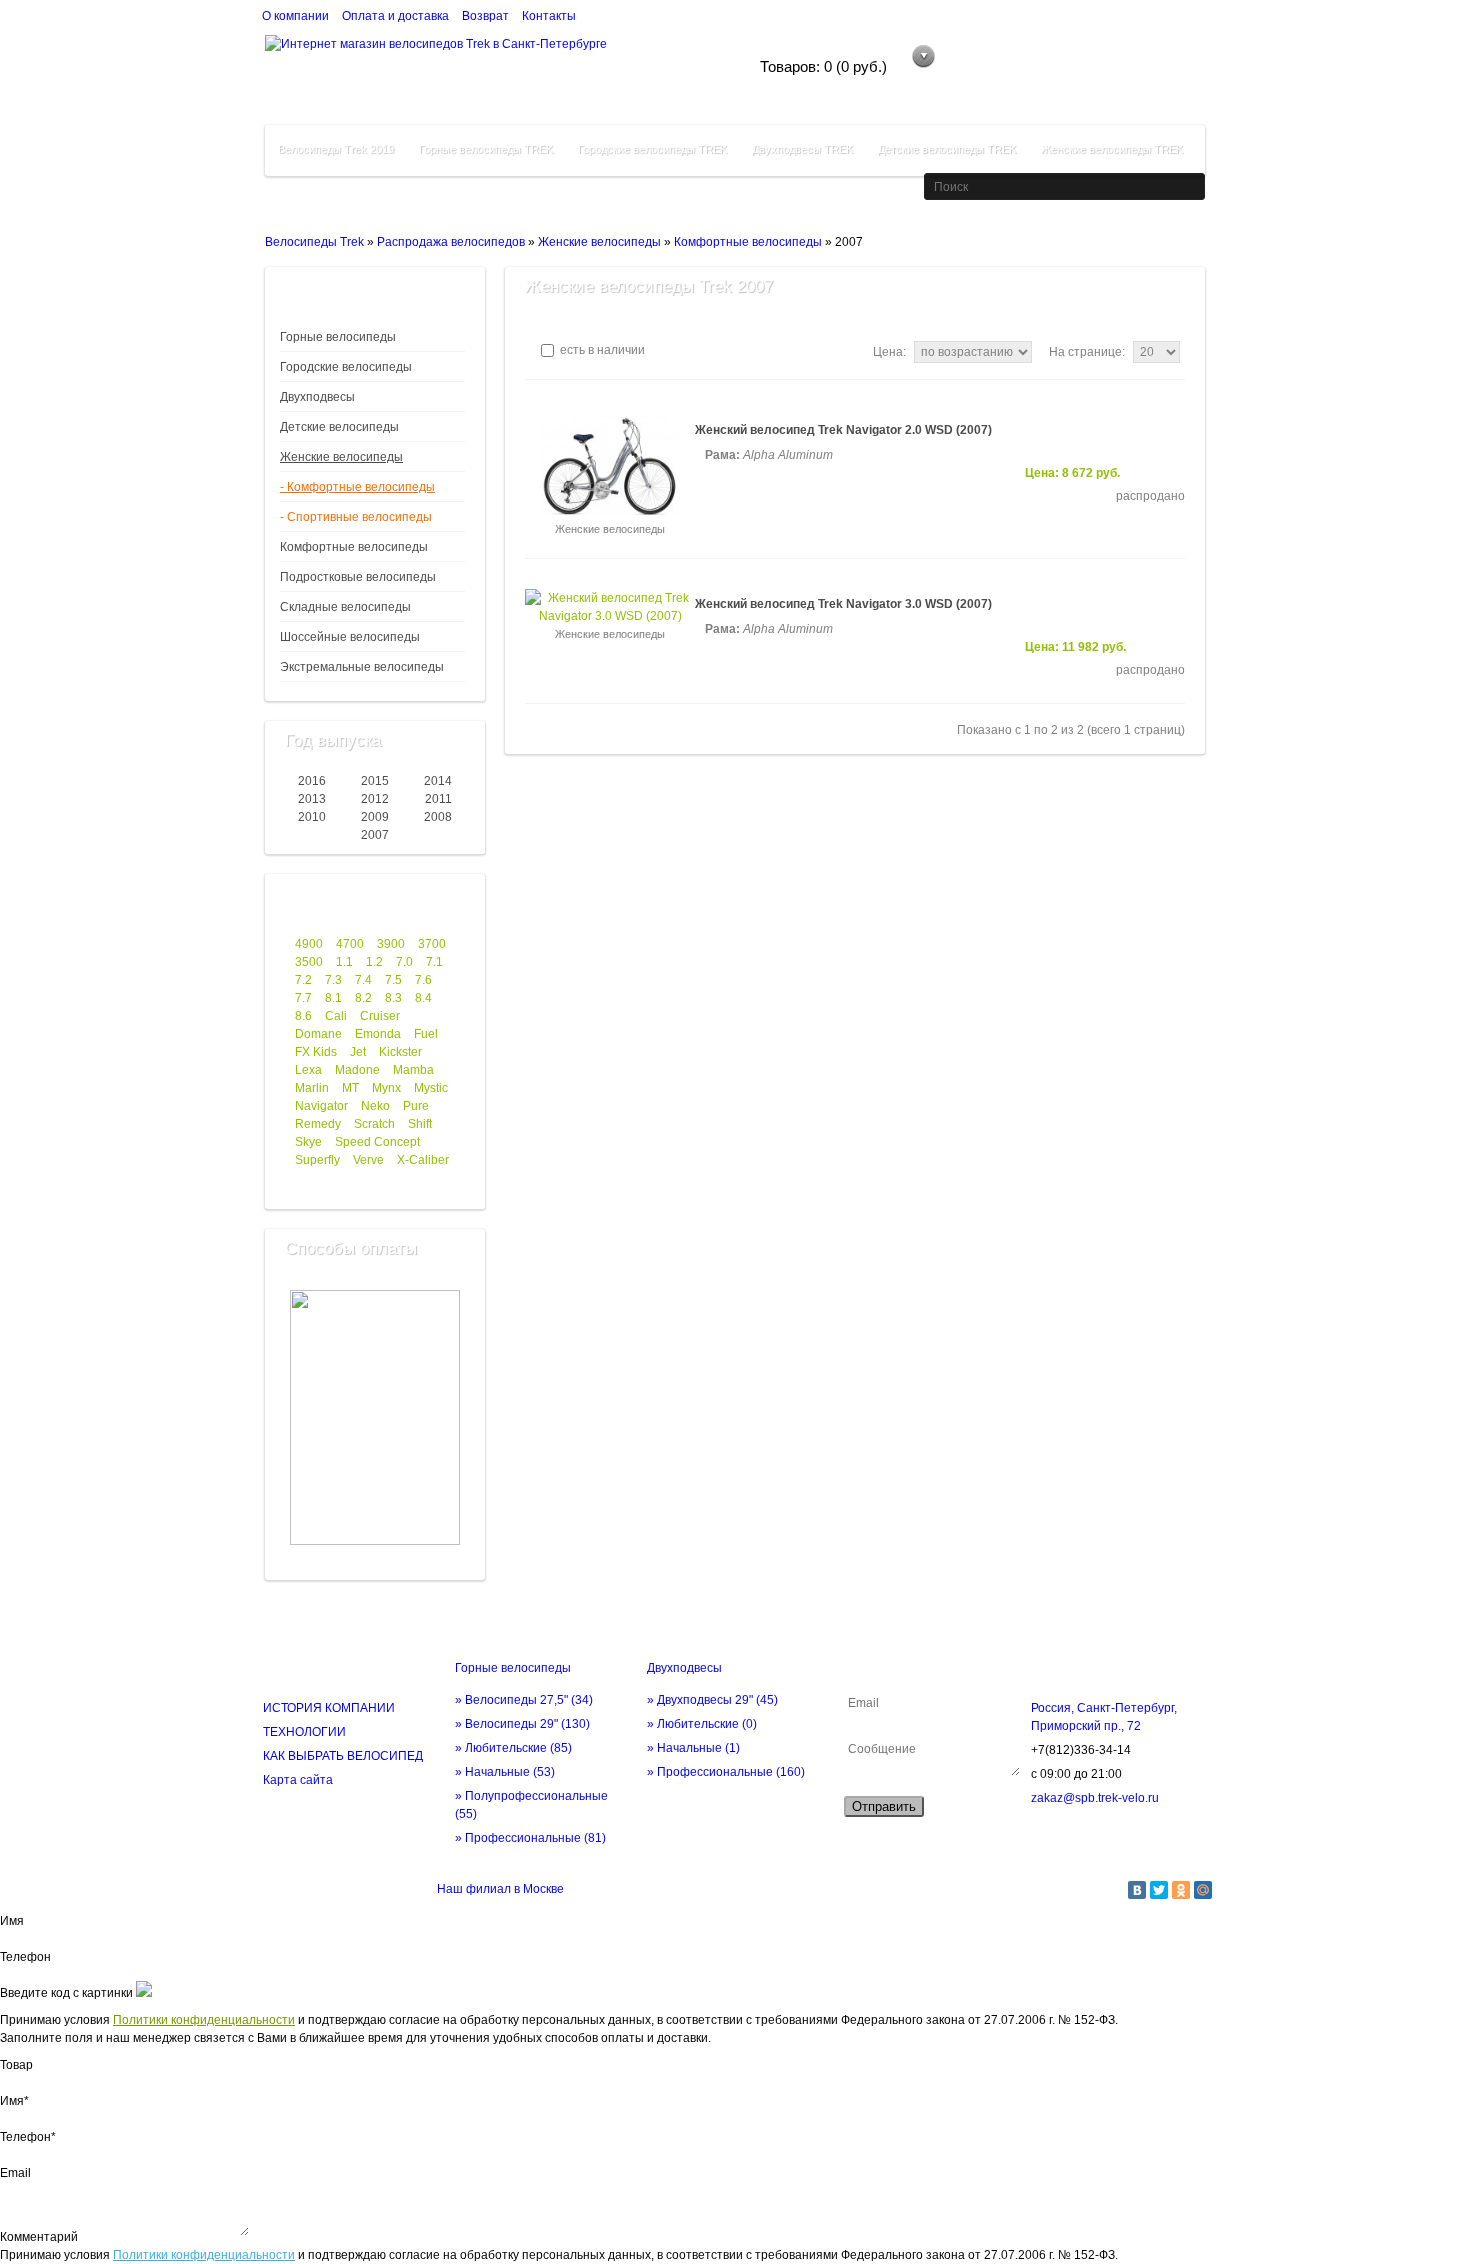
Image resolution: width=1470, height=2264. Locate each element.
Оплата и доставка (395, 16)
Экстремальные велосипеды (362, 667)
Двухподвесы (317, 397)
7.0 (404, 962)
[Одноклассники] (1181, 1890)
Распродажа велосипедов (451, 242)
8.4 (423, 998)
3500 (309, 962)
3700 (432, 944)
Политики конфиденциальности (204, 2020)
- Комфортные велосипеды (357, 487)
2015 (375, 781)
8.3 (393, 998)
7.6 (423, 980)
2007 (375, 835)
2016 (312, 781)
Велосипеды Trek (314, 242)
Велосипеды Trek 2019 (336, 149)
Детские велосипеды (339, 427)
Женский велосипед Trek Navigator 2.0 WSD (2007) (843, 430)
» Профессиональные (530, 1838)
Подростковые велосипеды (358, 577)
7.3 (333, 980)
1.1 (344, 962)
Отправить (884, 1806)
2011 (438, 799)
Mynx (386, 1088)
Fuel (426, 1034)
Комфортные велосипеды (748, 242)
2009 (375, 817)
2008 (438, 817)
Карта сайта (298, 1780)
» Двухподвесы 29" (712, 1700)
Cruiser (380, 1016)
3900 (391, 944)
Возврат (485, 16)
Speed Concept (377, 1142)
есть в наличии (601, 350)
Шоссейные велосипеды (350, 637)
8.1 (333, 998)
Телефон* (28, 2137)
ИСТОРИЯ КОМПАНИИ (329, 1708)
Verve (368, 1160)
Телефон (25, 1957)
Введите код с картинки (66, 1993)
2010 (312, 817)
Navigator (321, 1106)
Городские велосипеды (346, 367)
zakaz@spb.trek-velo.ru (1095, 1798)
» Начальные (505, 1772)
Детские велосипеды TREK (947, 149)
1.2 (374, 962)
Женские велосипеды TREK (1112, 149)
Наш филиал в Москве (500, 1889)
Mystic (431, 1088)
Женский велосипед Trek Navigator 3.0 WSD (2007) (843, 604)
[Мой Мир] (1203, 1890)
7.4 (363, 980)
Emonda (378, 1034)
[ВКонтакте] (1137, 1890)
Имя (12, 1921)
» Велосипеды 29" (522, 1724)
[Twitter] (1159, 1890)
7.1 (434, 962)
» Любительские (513, 1748)
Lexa (308, 1070)
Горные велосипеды (338, 337)
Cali (336, 1016)
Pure (416, 1106)
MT (350, 1088)
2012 (375, 799)
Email (15, 2173)
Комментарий (39, 2237)
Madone (357, 1070)
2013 (312, 799)
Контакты (549, 16)
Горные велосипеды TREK (486, 149)
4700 (350, 944)
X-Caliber (423, 1160)
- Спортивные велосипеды (356, 517)
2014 (438, 781)
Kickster (400, 1052)
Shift (420, 1124)
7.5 (393, 980)
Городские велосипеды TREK (652, 149)
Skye (308, 1142)
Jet (358, 1052)
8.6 (303, 1016)
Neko (375, 1106)
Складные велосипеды (345, 607)
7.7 (303, 998)
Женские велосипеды (599, 242)
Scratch (374, 1124)
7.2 (303, 980)
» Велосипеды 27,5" (524, 1700)
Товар (16, 2065)
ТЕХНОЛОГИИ (304, 1732)
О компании (295, 16)
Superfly (317, 1160)
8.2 (363, 998)
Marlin (312, 1088)
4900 (309, 944)
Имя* (14, 2101)
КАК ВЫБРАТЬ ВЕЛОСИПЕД (343, 1756)
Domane (318, 1034)
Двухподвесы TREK (802, 149)
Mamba (413, 1070)
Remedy (318, 1124)
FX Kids (316, 1052)
